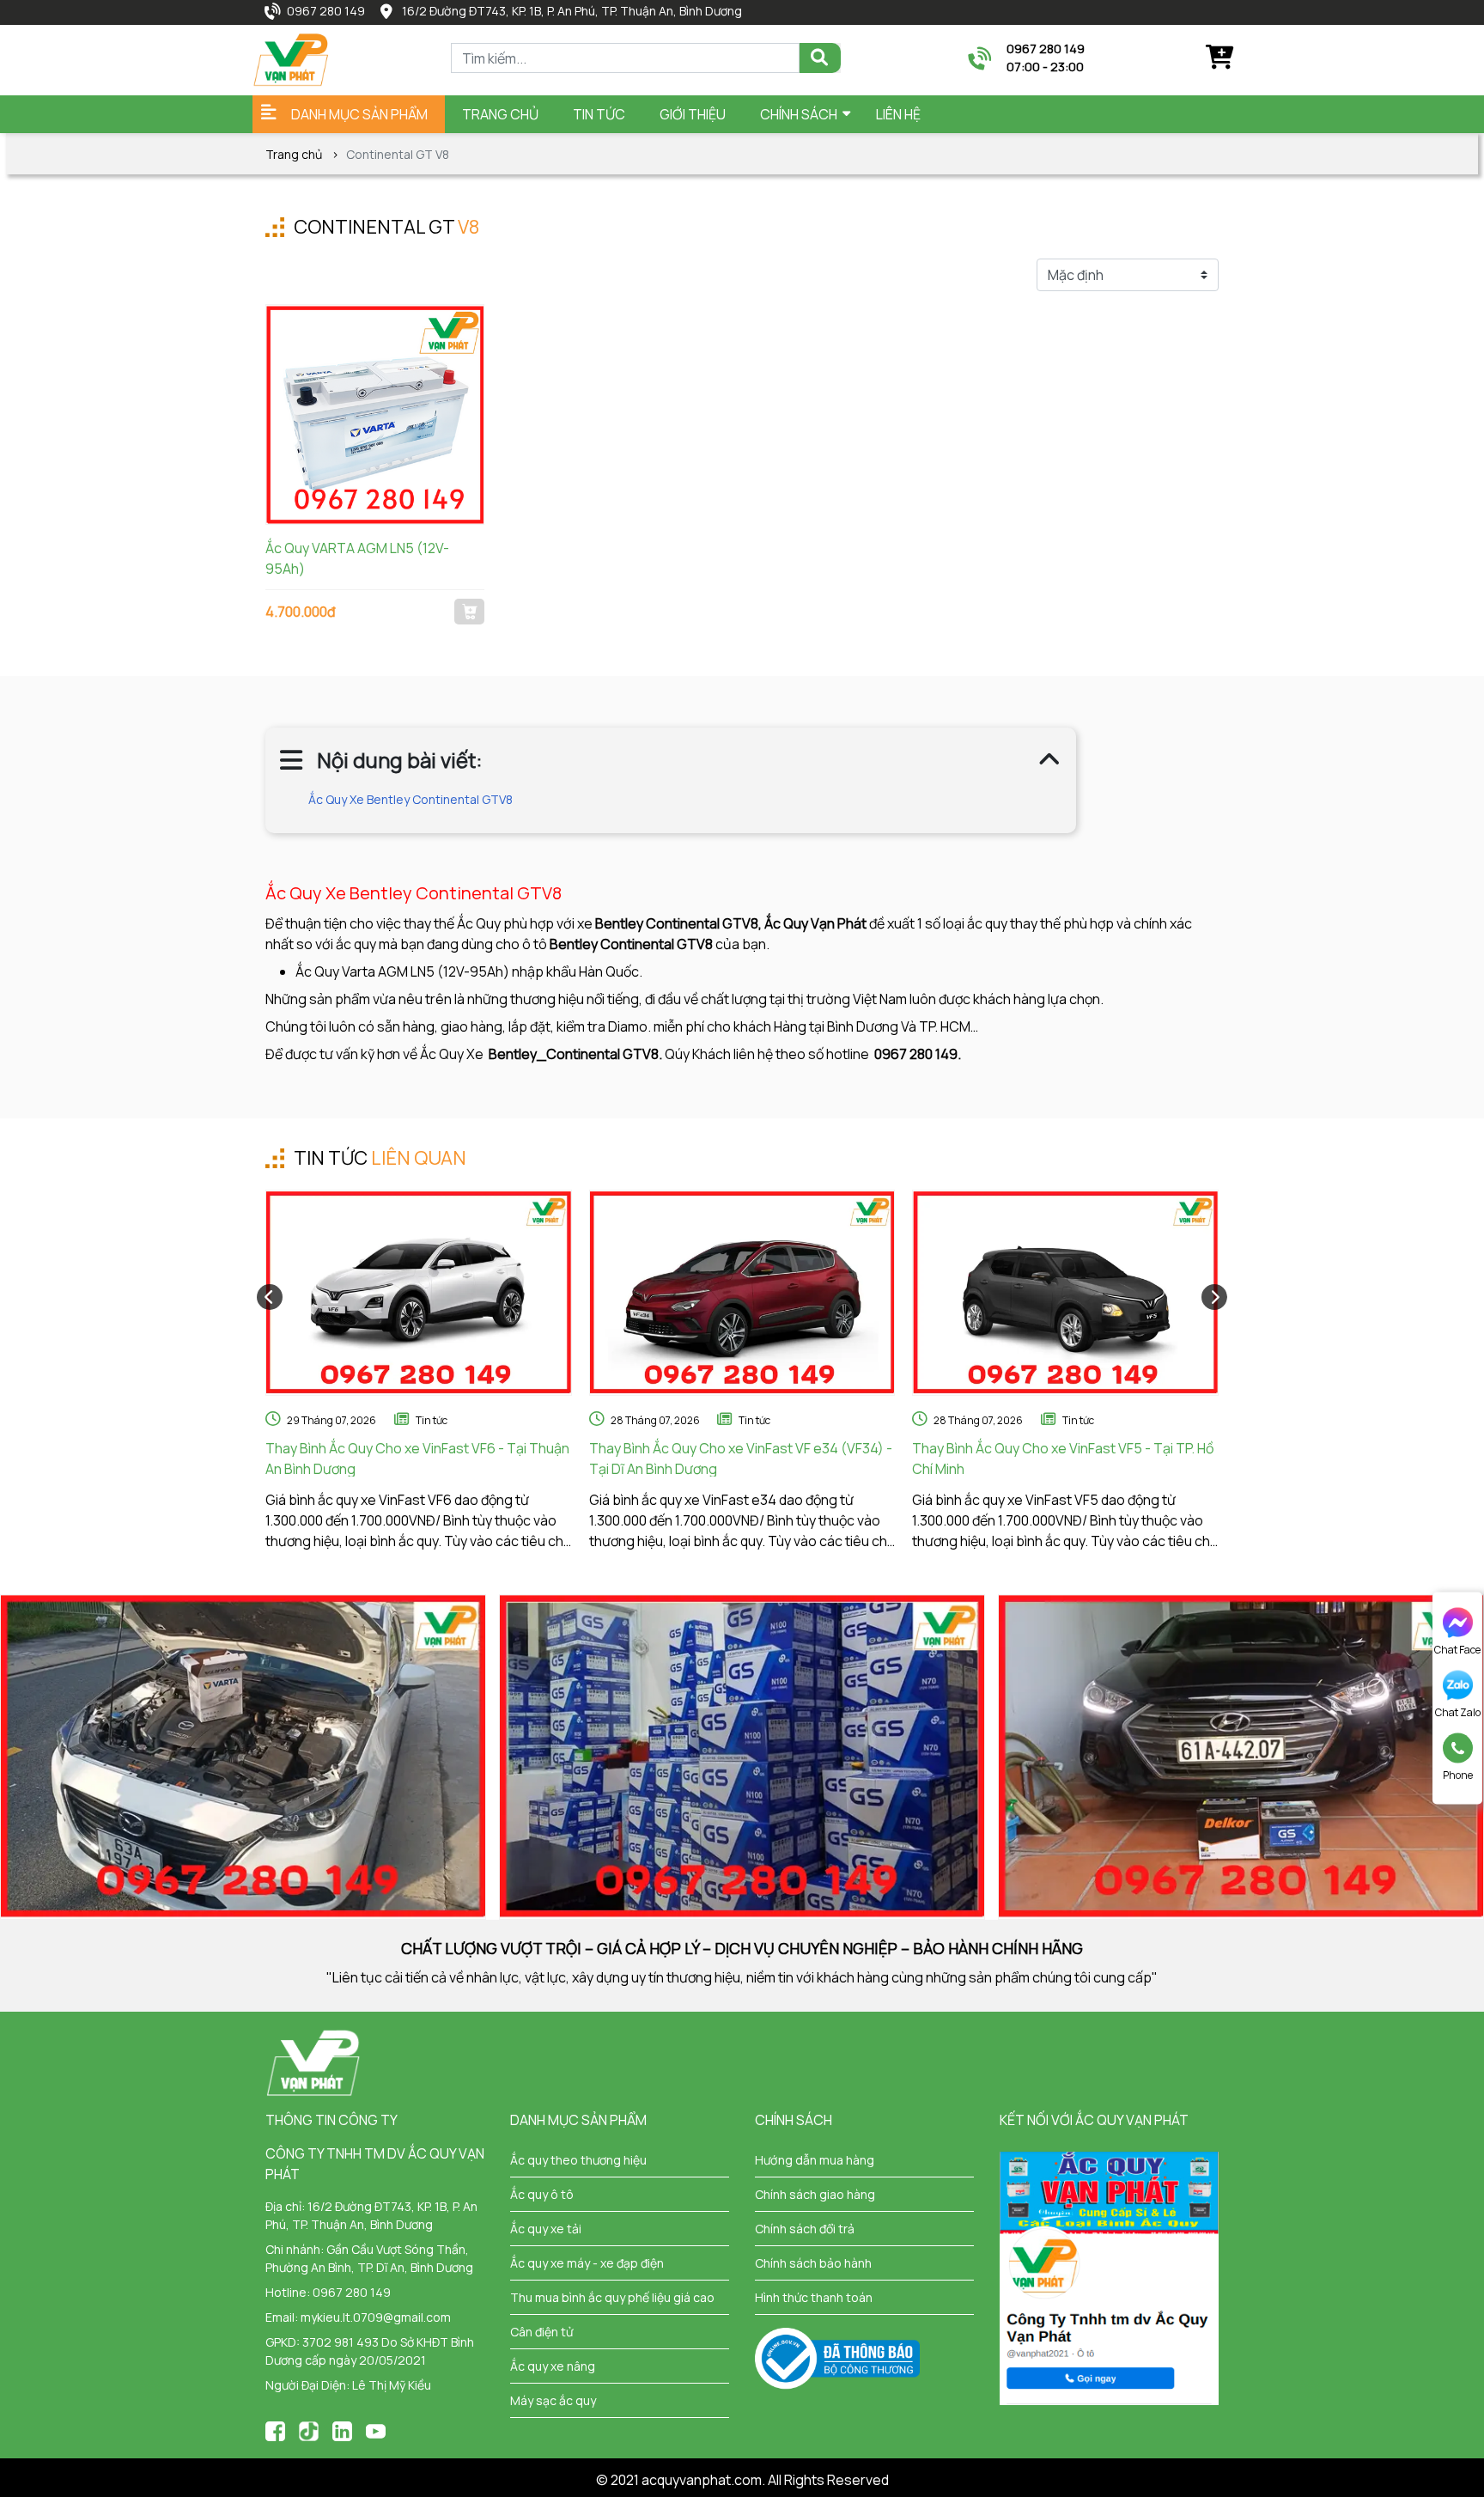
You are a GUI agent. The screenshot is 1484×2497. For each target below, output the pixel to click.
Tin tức (432, 1420)
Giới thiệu (693, 114)
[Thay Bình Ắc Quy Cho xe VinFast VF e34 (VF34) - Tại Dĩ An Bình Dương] (742, 1293)
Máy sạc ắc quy (553, 2400)
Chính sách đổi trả (805, 2229)
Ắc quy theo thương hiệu (578, 2160)
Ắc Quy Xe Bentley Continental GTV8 (411, 799)
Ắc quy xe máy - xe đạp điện (587, 2263)
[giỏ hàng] (1219, 58)
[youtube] (376, 2430)
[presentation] (270, 1297)
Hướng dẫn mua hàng (815, 2160)
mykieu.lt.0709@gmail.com (376, 2317)
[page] (275, 2430)
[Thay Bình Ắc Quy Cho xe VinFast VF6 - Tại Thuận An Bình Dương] (419, 1293)
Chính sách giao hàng (815, 2194)
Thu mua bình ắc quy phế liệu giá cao (612, 2297)
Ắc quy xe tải (546, 2229)
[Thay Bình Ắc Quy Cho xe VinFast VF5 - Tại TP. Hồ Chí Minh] (1065, 1293)
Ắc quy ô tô (542, 2194)
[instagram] (342, 2430)
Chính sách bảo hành (813, 2263)
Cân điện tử (541, 2332)
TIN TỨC (599, 114)
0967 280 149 (326, 11)
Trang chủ (500, 114)
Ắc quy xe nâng (553, 2366)
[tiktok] (309, 2430)
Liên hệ (898, 114)
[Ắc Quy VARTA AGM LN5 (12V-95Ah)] (375, 414)
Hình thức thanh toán (814, 2297)
